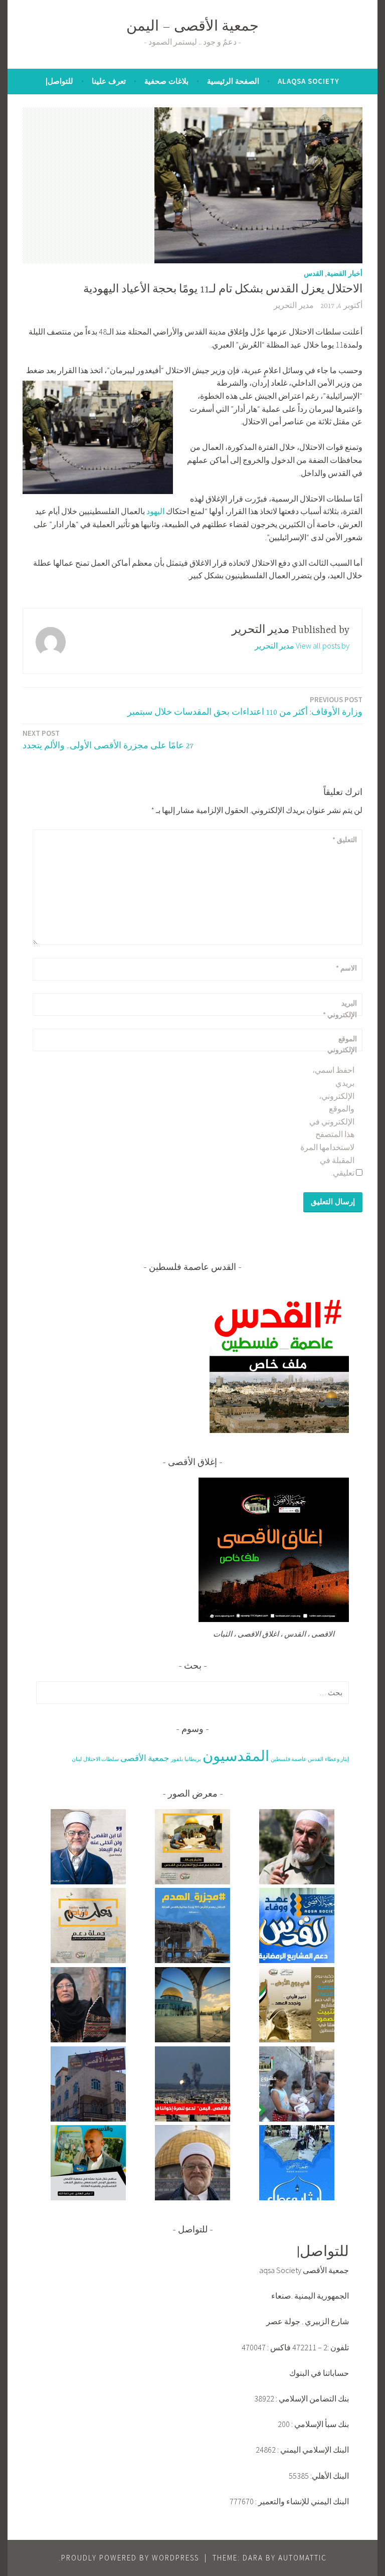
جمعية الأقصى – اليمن (192, 27)
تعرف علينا (109, 81)
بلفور (177, 1759)
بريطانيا (193, 1759)
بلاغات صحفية (166, 81)
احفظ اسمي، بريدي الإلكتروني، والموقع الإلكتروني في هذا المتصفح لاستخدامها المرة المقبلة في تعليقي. (327, 1121)
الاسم (346, 968)
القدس (314, 273)
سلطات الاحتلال (101, 1759)
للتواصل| (59, 81)
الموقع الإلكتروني (342, 1044)
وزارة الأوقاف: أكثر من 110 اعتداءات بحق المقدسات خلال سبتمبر (245, 706)
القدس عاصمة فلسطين (297, 1759)
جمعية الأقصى (145, 1758)
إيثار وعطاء (337, 1759)
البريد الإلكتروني (340, 1009)
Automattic (303, 2558)
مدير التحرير (294, 306)
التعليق (345, 840)
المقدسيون (236, 1756)
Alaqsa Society (309, 81)
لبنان (77, 1759)
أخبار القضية (345, 273)
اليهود (155, 511)
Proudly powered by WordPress (130, 2558)
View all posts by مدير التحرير (302, 646)
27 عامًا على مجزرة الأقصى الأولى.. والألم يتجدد (108, 740)
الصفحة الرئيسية (233, 81)
